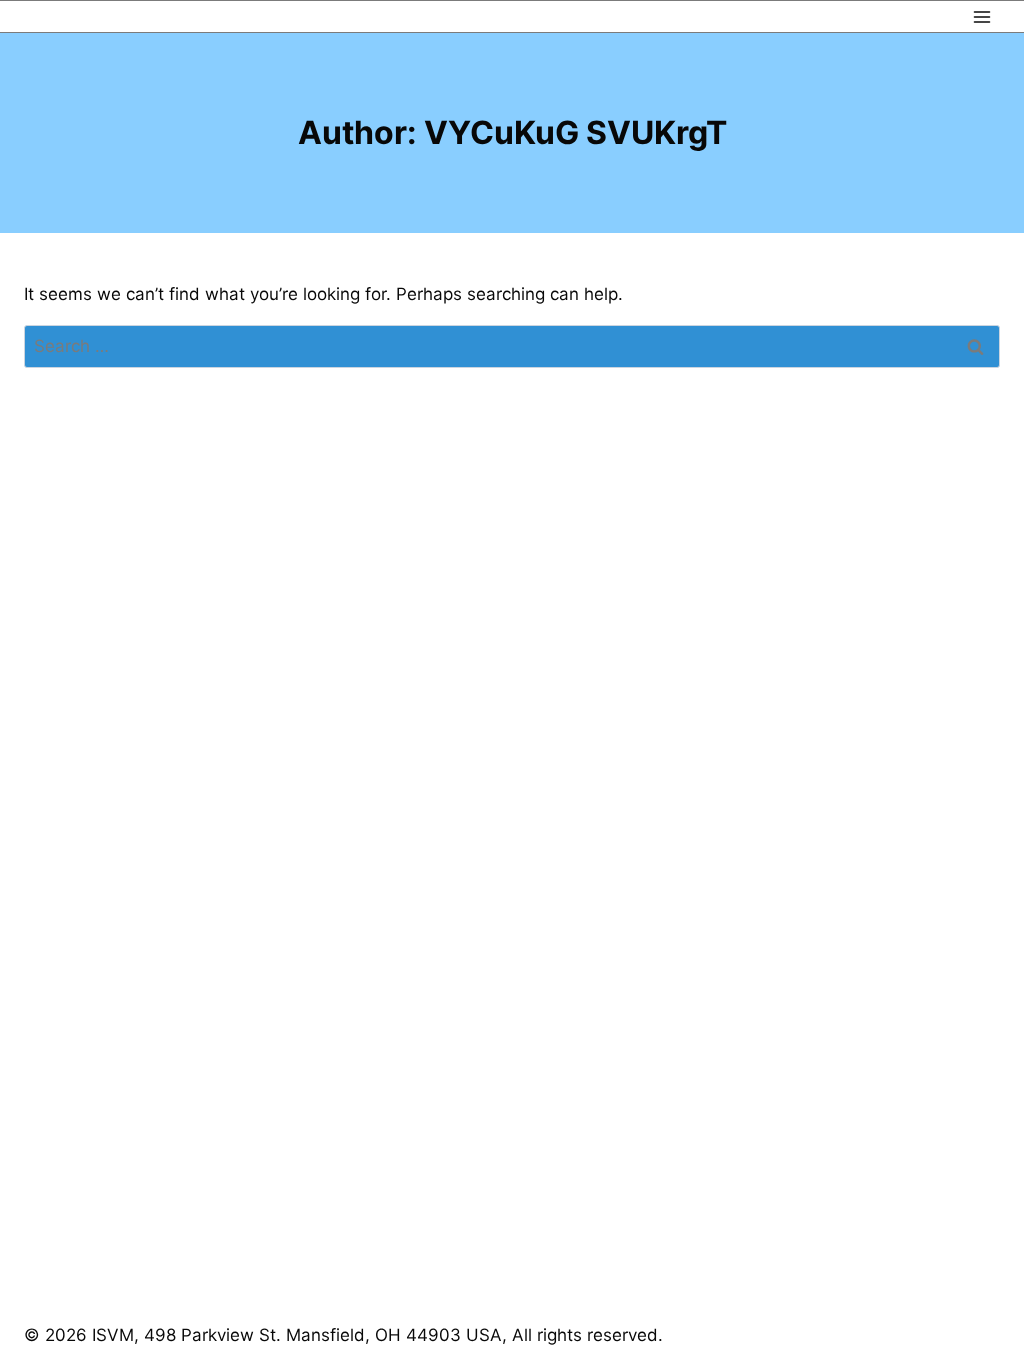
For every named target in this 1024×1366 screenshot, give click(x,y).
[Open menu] (981, 16)
